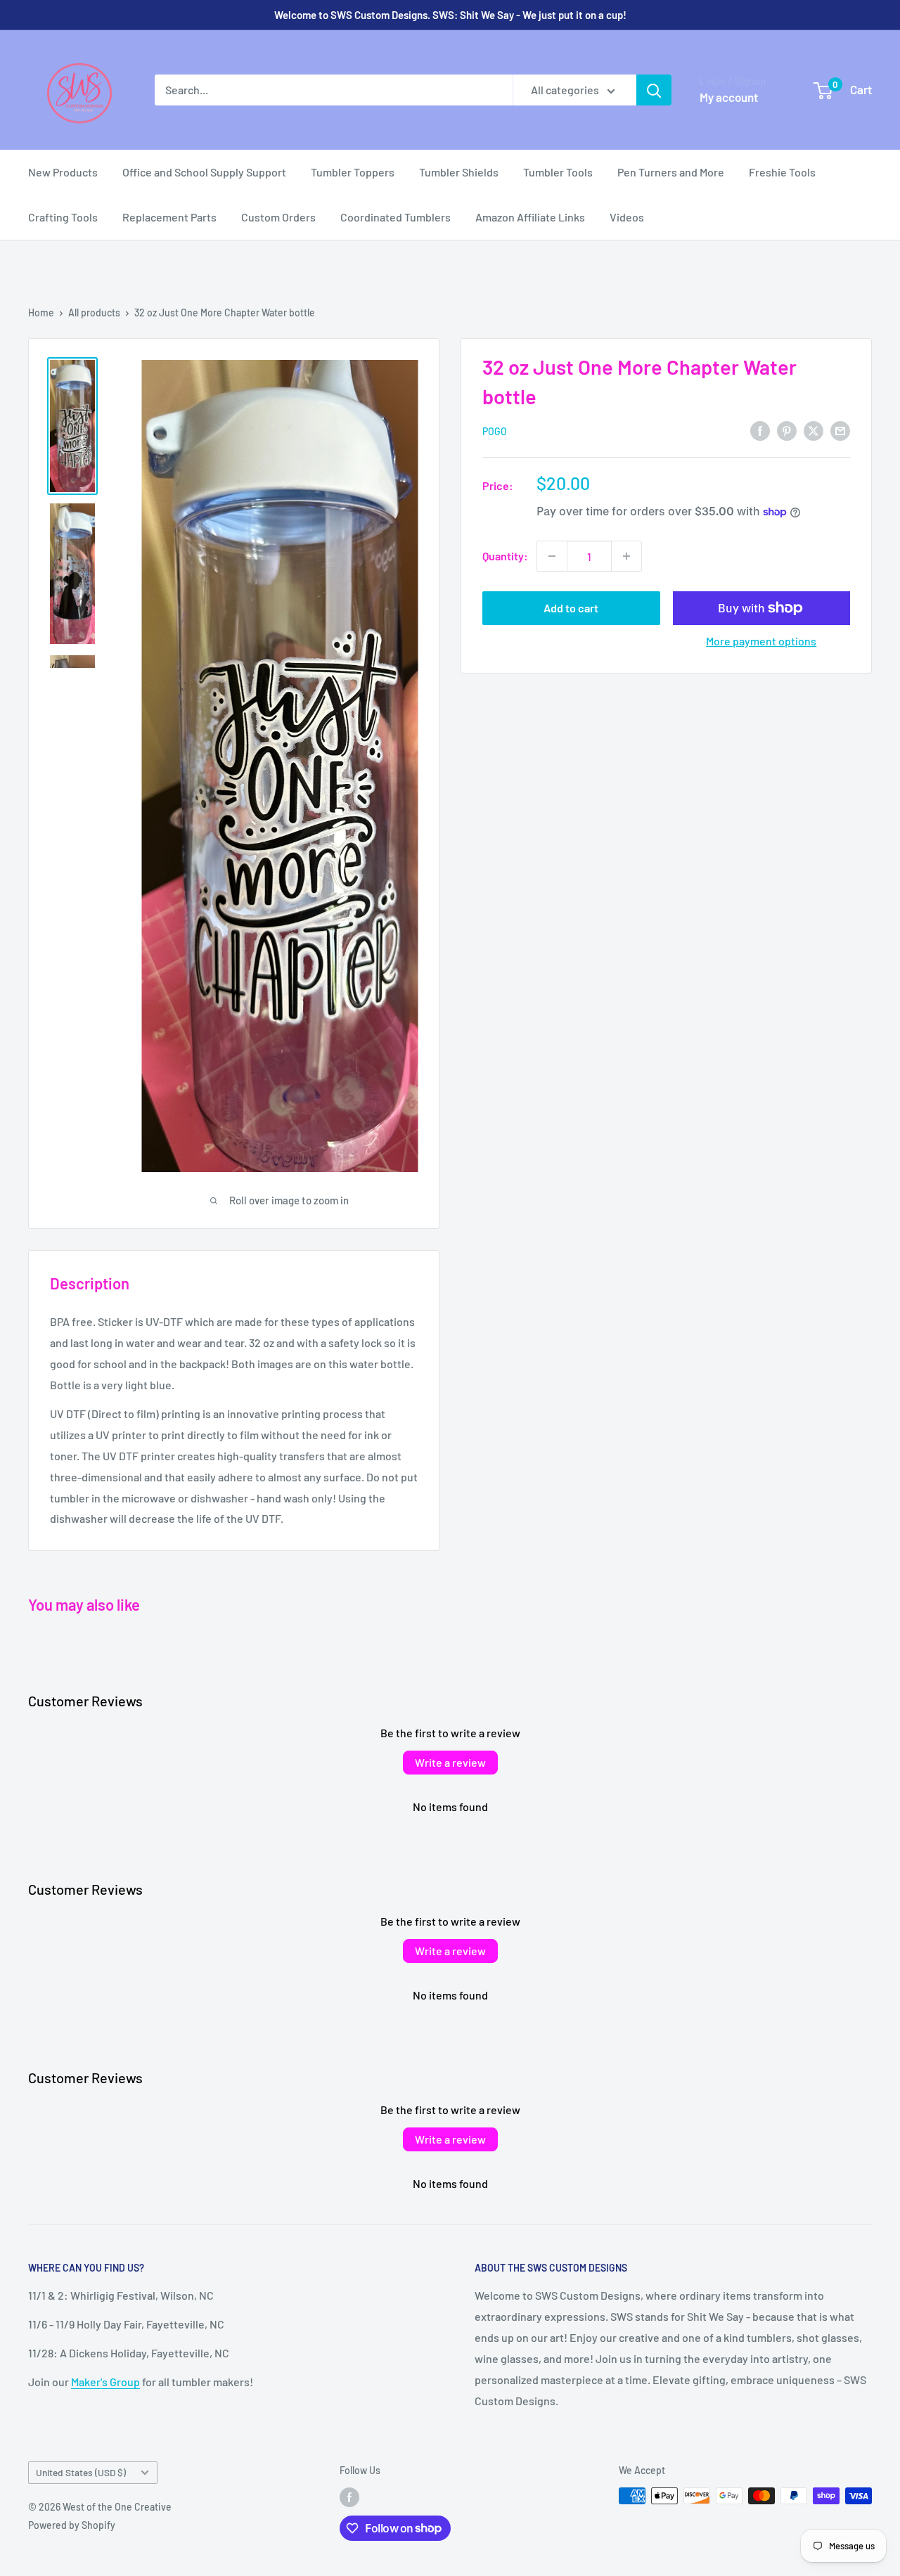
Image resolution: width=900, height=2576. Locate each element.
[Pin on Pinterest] (787, 430)
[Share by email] (840, 430)
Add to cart (571, 608)
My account (729, 97)
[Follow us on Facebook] (349, 2497)
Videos (627, 217)
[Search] (654, 90)
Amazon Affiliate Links (530, 217)
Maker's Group (105, 2382)
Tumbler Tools (558, 172)
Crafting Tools (63, 217)
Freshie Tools (782, 172)
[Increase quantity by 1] (626, 556)
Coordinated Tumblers (396, 217)
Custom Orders (278, 217)
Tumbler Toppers (353, 172)
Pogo (495, 431)
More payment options (761, 641)
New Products (63, 172)
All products (94, 313)
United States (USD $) (81, 2472)
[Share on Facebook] (760, 430)
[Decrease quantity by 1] (552, 556)
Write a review (450, 1762)
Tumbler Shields (459, 172)
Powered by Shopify (72, 2525)
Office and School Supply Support (204, 172)
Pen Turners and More (671, 172)
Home (41, 313)
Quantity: (505, 556)
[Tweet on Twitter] (814, 430)
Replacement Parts (169, 217)
